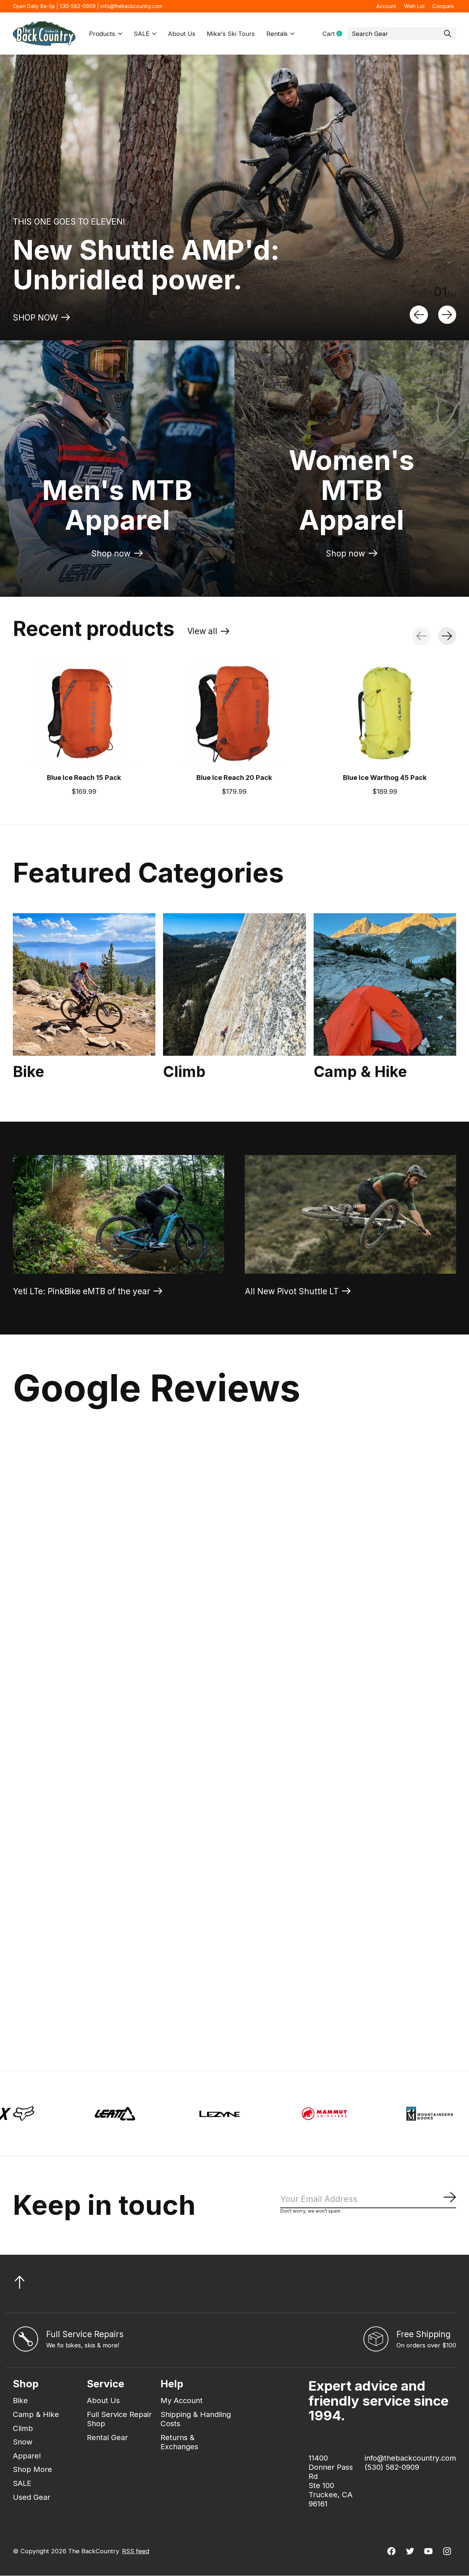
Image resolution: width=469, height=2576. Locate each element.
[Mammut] (98, 2114)
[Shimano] (413, 2114)
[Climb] (234, 984)
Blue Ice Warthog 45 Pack (385, 777)
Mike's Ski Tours (231, 34)
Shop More (32, 2469)
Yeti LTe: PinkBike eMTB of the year (82, 1291)
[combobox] (402, 34)
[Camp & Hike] (385, 984)
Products (102, 34)
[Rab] (308, 2114)
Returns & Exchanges (179, 2442)
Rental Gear (107, 2437)
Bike (29, 1072)
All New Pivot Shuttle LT (292, 1291)
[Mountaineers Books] (203, 2114)
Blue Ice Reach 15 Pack (84, 777)
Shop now (111, 553)
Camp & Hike (360, 1072)
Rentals (277, 34)
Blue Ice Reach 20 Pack (234, 777)
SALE (142, 34)
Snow (23, 2442)
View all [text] (208, 633)
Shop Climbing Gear (52, 317)
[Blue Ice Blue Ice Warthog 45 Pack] (385, 714)
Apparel (27, 2456)
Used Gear (32, 2497)
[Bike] (84, 984)
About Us (182, 34)
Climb (184, 1072)
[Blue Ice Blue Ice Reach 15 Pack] (84, 714)
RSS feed (136, 2551)
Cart (335, 34)
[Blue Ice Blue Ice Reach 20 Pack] (234, 714)
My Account (182, 2400)
